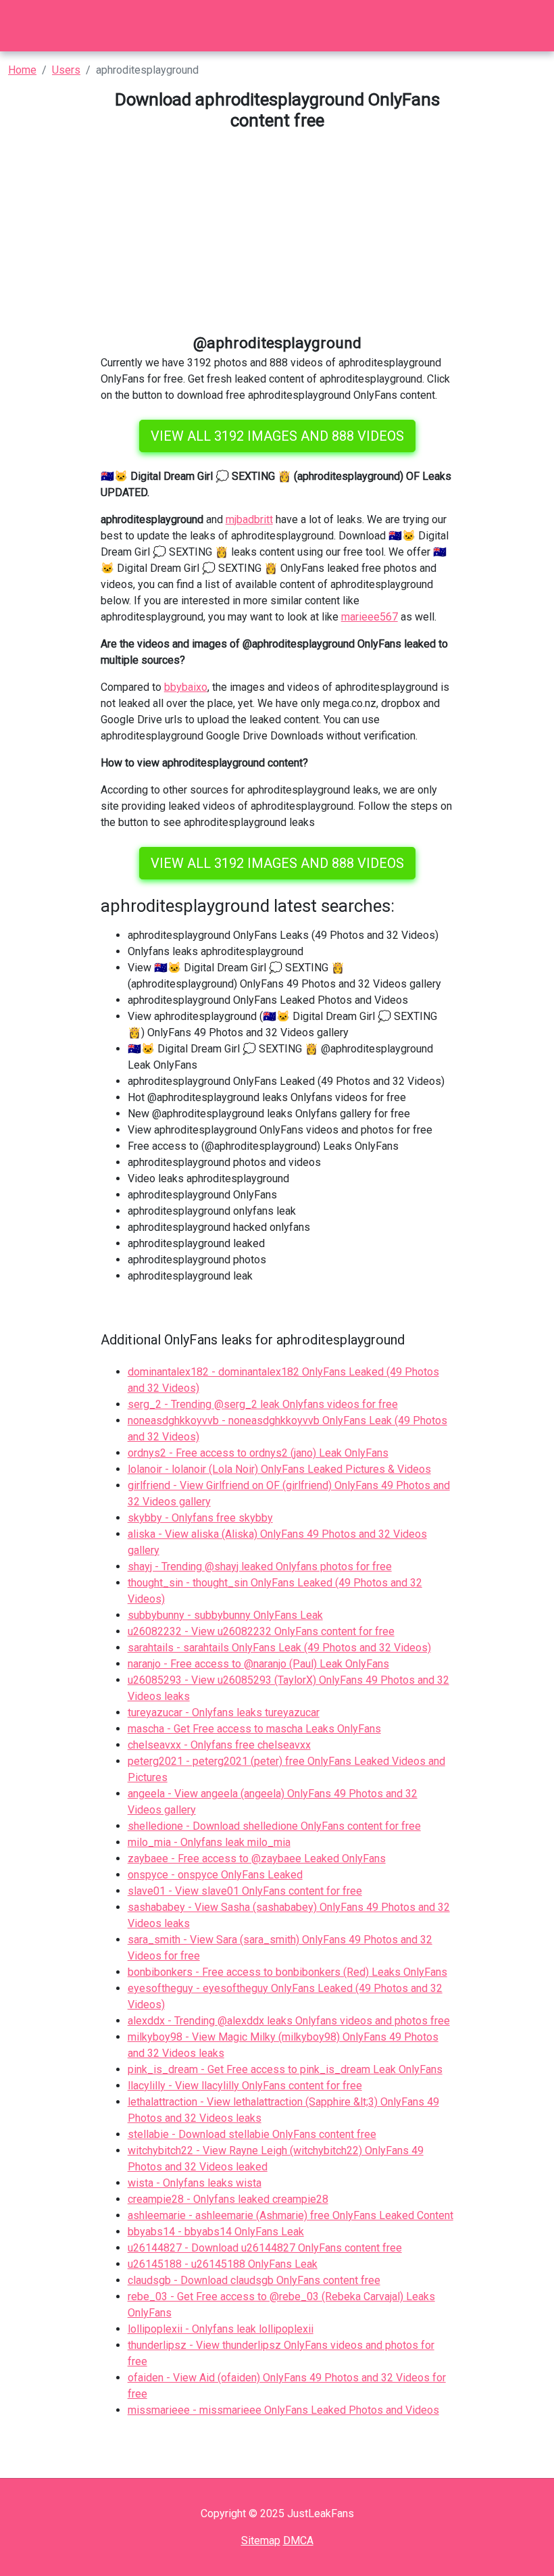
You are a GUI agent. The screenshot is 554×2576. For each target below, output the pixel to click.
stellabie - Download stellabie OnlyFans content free (252, 2134)
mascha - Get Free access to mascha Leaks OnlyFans (254, 1729)
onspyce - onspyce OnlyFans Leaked (215, 1875)
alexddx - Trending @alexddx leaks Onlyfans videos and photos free (289, 2021)
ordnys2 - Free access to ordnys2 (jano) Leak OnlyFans (258, 1453)
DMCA (298, 2541)
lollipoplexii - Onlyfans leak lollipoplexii (221, 2329)
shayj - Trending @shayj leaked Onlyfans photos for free (260, 1566)
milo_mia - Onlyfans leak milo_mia (209, 1842)
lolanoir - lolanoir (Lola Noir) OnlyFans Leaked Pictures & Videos (279, 1469)
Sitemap (261, 2541)
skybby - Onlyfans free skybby (200, 1518)
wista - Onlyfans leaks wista (195, 2183)
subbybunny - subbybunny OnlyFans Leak (225, 1615)
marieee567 (370, 617)
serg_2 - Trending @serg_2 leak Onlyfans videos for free (263, 1404)
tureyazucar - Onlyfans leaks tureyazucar (224, 1712)
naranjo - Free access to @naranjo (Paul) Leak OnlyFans (258, 1664)
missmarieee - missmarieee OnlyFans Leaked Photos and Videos (283, 2410)
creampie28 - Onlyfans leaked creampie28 (228, 2199)
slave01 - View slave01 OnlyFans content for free (245, 1891)
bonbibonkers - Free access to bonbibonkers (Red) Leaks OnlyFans (287, 1972)
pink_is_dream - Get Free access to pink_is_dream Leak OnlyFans (285, 2069)
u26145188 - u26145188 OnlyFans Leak (223, 2264)
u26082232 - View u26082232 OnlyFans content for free (261, 1631)
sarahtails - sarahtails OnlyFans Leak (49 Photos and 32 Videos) (279, 1648)
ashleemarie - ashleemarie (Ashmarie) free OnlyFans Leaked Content (291, 2215)
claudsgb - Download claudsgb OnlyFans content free (254, 2280)
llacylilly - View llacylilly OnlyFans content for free (245, 2086)
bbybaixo (186, 687)
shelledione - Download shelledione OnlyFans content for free (274, 1826)
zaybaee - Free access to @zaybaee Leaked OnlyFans (257, 1858)
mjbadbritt (249, 519)
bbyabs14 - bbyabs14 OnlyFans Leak (216, 2232)
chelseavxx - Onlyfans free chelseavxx (219, 1745)
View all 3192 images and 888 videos (277, 436)
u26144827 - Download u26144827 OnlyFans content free (265, 2248)
